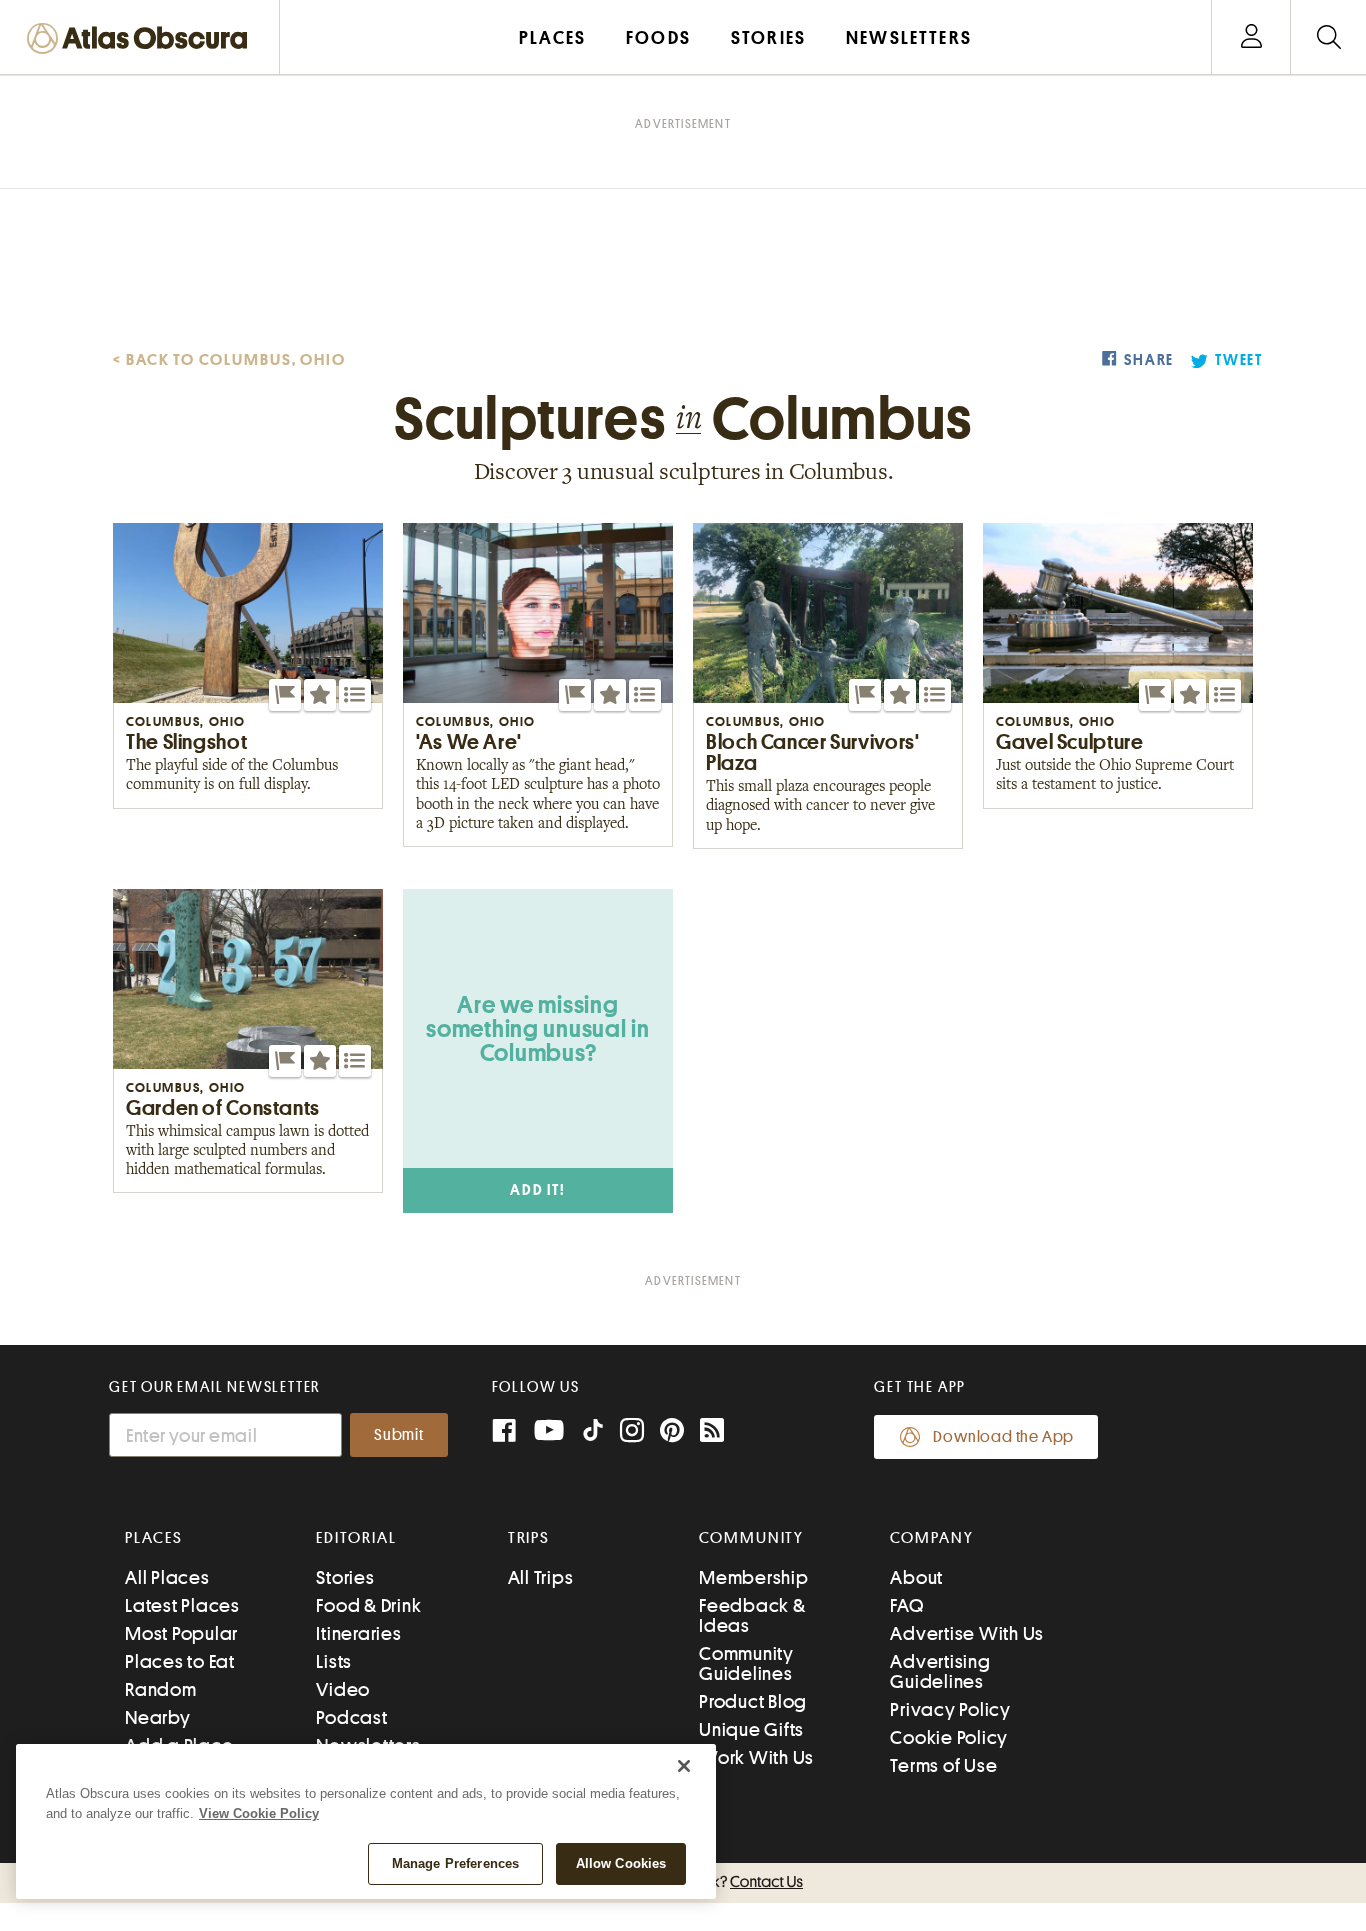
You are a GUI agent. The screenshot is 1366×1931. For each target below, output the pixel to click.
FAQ (906, 1605)
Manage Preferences (455, 1863)
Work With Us (756, 1757)
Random (161, 1689)
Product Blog (753, 1701)
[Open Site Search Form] (1328, 37)
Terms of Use (943, 1765)
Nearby (158, 1717)
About (916, 1577)
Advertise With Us (967, 1633)
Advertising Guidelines (940, 1671)
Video (343, 1689)
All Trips (541, 1577)
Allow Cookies (621, 1863)
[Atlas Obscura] (142, 39)
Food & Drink (368, 1605)
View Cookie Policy (259, 1813)
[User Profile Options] (1251, 37)
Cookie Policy (949, 1737)
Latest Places (182, 1605)
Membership (754, 1577)
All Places (167, 1577)
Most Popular (181, 1633)
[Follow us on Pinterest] (672, 1432)
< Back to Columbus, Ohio (229, 360)
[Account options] (1251, 37)
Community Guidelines (746, 1663)
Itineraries (358, 1633)
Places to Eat (180, 1661)
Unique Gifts (751, 1729)
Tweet (1239, 360)
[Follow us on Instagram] (632, 1432)
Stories (345, 1577)
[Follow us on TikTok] (593, 1434)
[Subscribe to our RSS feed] (712, 1432)
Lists (334, 1661)
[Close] (684, 1766)
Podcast (351, 1717)
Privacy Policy (950, 1709)
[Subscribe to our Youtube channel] (549, 1432)
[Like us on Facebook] (504, 1432)
